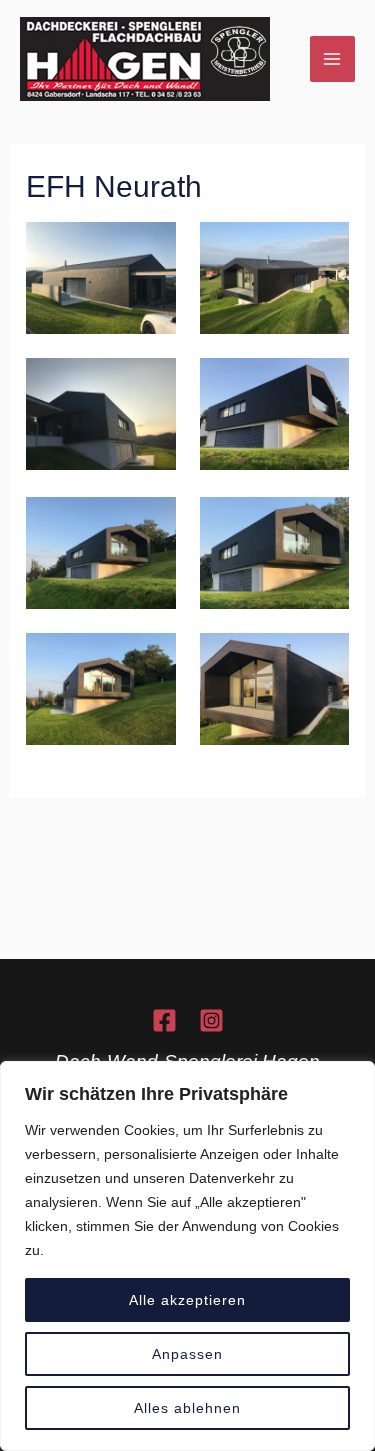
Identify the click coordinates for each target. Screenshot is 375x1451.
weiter (190, 908)
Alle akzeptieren (187, 1300)
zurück (189, 845)
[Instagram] (211, 1020)
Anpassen (187, 1354)
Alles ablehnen (187, 1408)
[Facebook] (164, 1020)
